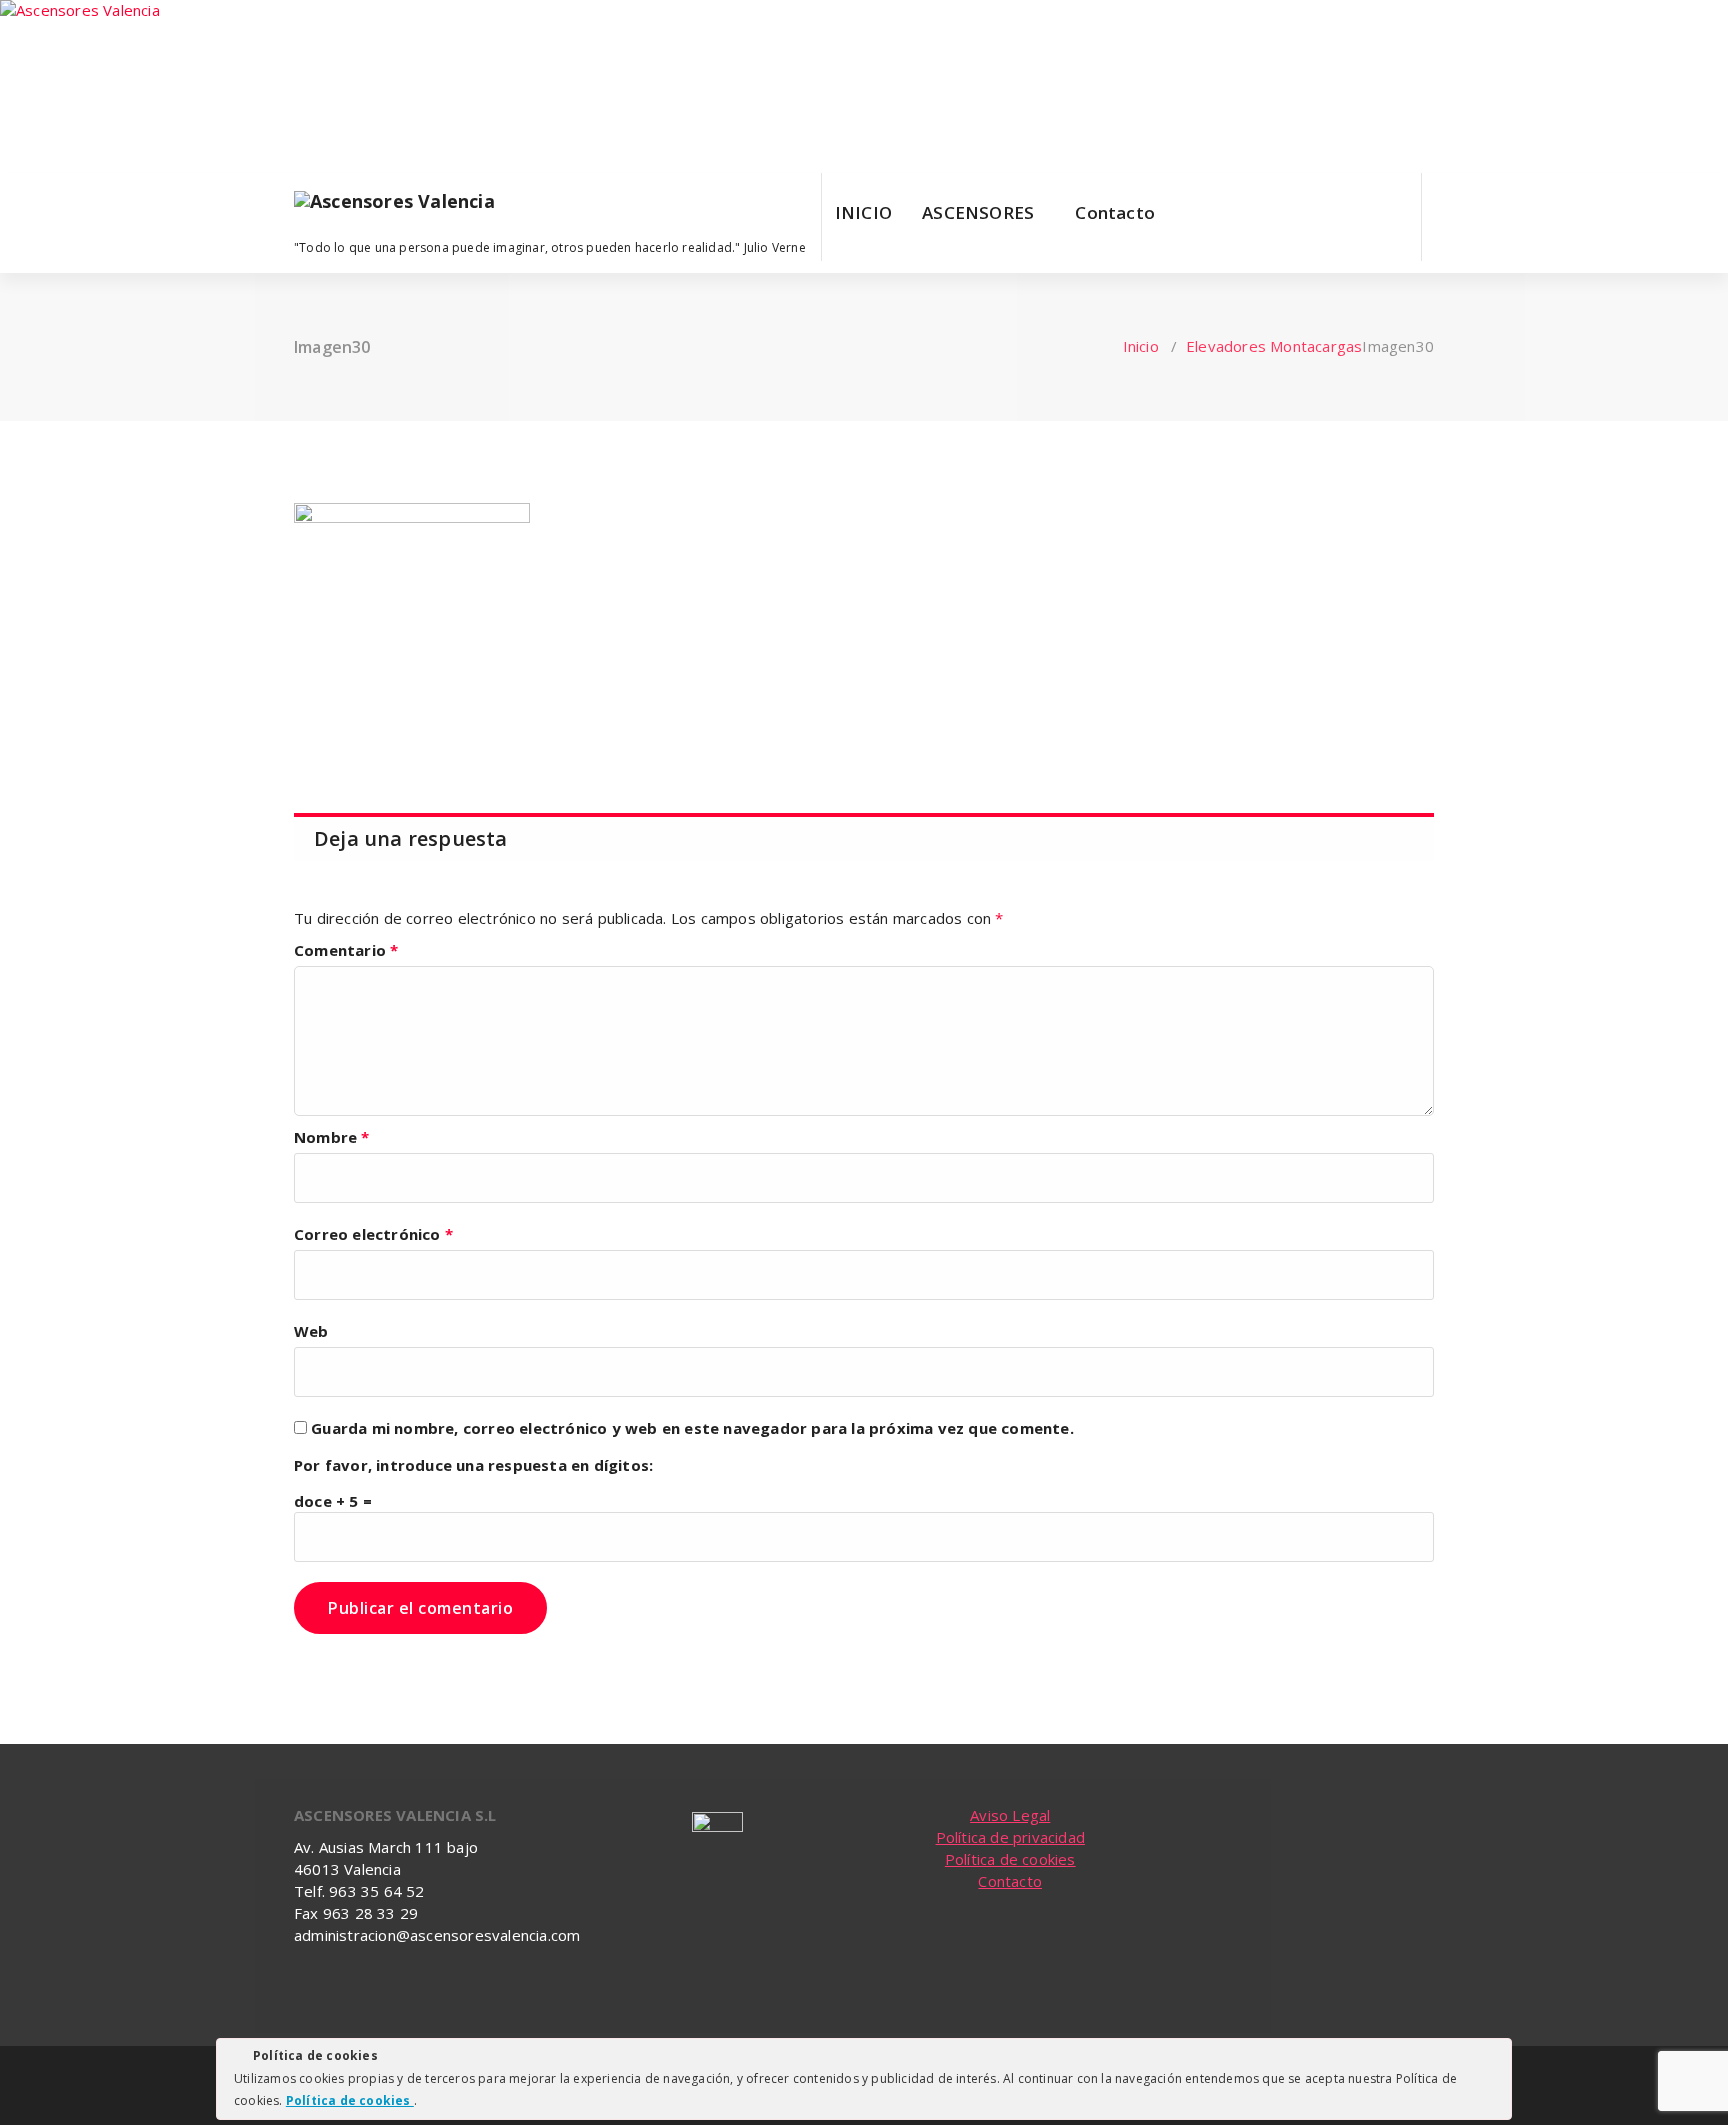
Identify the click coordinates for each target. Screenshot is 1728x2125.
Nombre (332, 1137)
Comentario (346, 950)
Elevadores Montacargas (1274, 346)
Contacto (1115, 212)
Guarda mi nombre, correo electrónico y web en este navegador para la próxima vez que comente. (692, 1428)
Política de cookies (1010, 1859)
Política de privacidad (1010, 1837)
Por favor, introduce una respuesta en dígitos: (473, 1465)
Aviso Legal (1010, 1815)
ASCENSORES (978, 212)
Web (311, 1331)
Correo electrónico (373, 1234)
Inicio (1141, 346)
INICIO (863, 212)
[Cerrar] (1495, 2059)
